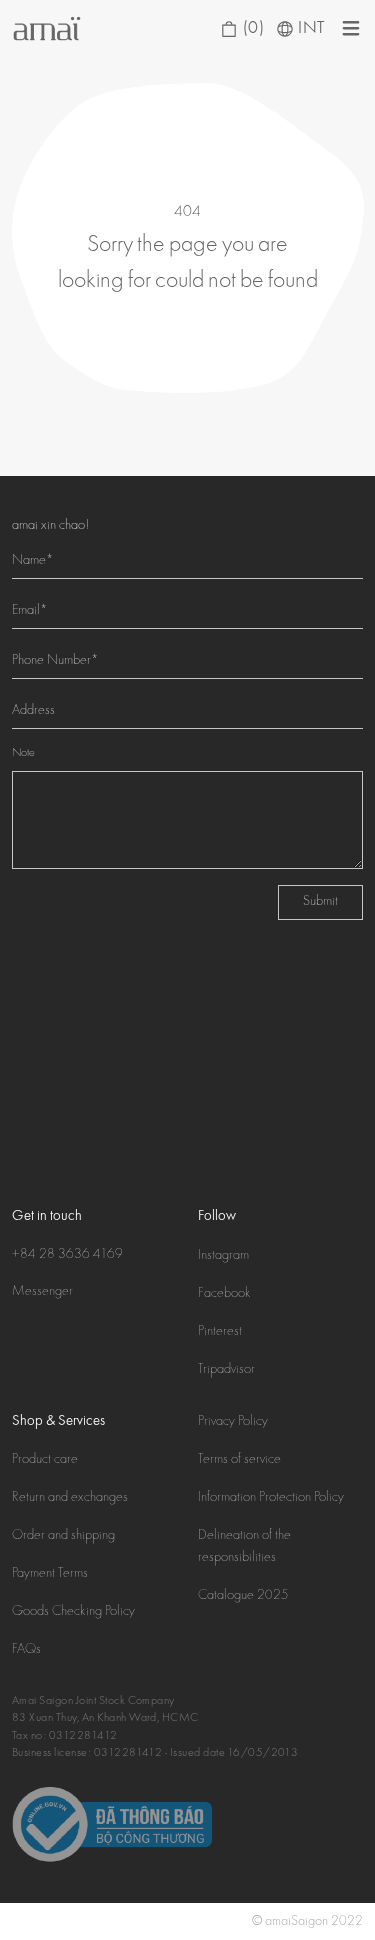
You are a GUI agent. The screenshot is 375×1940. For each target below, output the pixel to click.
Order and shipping (63, 1536)
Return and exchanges (70, 1498)
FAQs (26, 1650)
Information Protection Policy (271, 1498)
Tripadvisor (226, 1370)
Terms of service (239, 1460)
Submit (320, 902)
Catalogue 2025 (243, 1596)
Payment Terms (50, 1574)
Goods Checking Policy (73, 1612)
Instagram (223, 1256)
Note (23, 753)
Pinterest (220, 1332)
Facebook (224, 1294)
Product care (45, 1460)
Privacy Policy (233, 1422)
